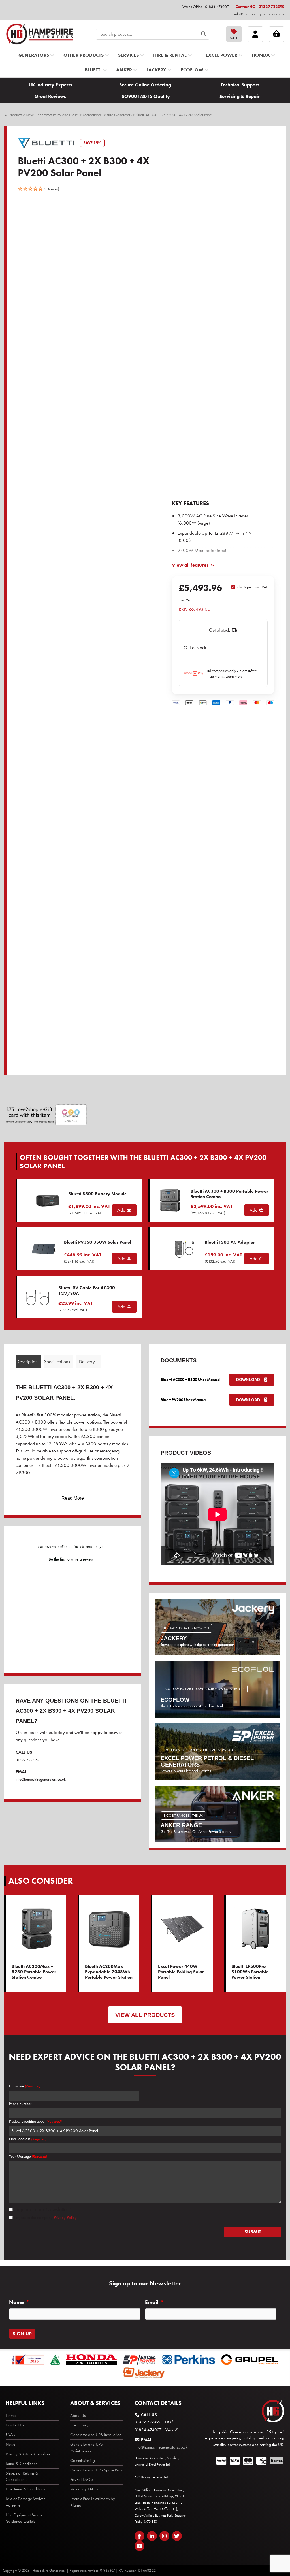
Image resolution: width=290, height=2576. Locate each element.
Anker (124, 70)
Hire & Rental (170, 55)
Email (154, 2302)
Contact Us (15, 2425)
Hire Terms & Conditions (25, 2489)
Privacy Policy (65, 2217)
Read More (73, 1498)
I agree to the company (45, 2217)
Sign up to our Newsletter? (43, 2209)
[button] (39, 189)
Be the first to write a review (71, 1559)
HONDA (261, 55)
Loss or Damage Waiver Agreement (25, 2502)
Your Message (28, 2156)
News (10, 2444)
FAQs (10, 2435)
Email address (28, 2139)
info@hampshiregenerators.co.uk (259, 14)
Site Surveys (80, 2425)
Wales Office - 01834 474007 (206, 7)
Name (19, 2302)
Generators (34, 55)
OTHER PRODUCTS (84, 55)
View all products (145, 2015)
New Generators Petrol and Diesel (52, 115)
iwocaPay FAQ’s (84, 2489)
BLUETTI (93, 70)
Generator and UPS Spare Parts (96, 2470)
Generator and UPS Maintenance (87, 2448)
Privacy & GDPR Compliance (30, 2454)
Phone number (20, 2104)
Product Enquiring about (35, 2121)
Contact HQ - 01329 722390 (260, 7)
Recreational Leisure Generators (107, 115)
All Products (13, 115)
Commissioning (83, 2460)
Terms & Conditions (21, 2464)
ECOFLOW (192, 70)
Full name (25, 2086)
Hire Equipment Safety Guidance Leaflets (24, 2518)
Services (128, 55)
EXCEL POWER (221, 55)
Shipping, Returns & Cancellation (22, 2476)
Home (11, 2415)
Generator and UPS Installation (96, 2435)
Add (122, 1210)
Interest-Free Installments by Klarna (93, 2502)
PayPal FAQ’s (82, 2479)
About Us (78, 2415)
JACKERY (156, 70)
